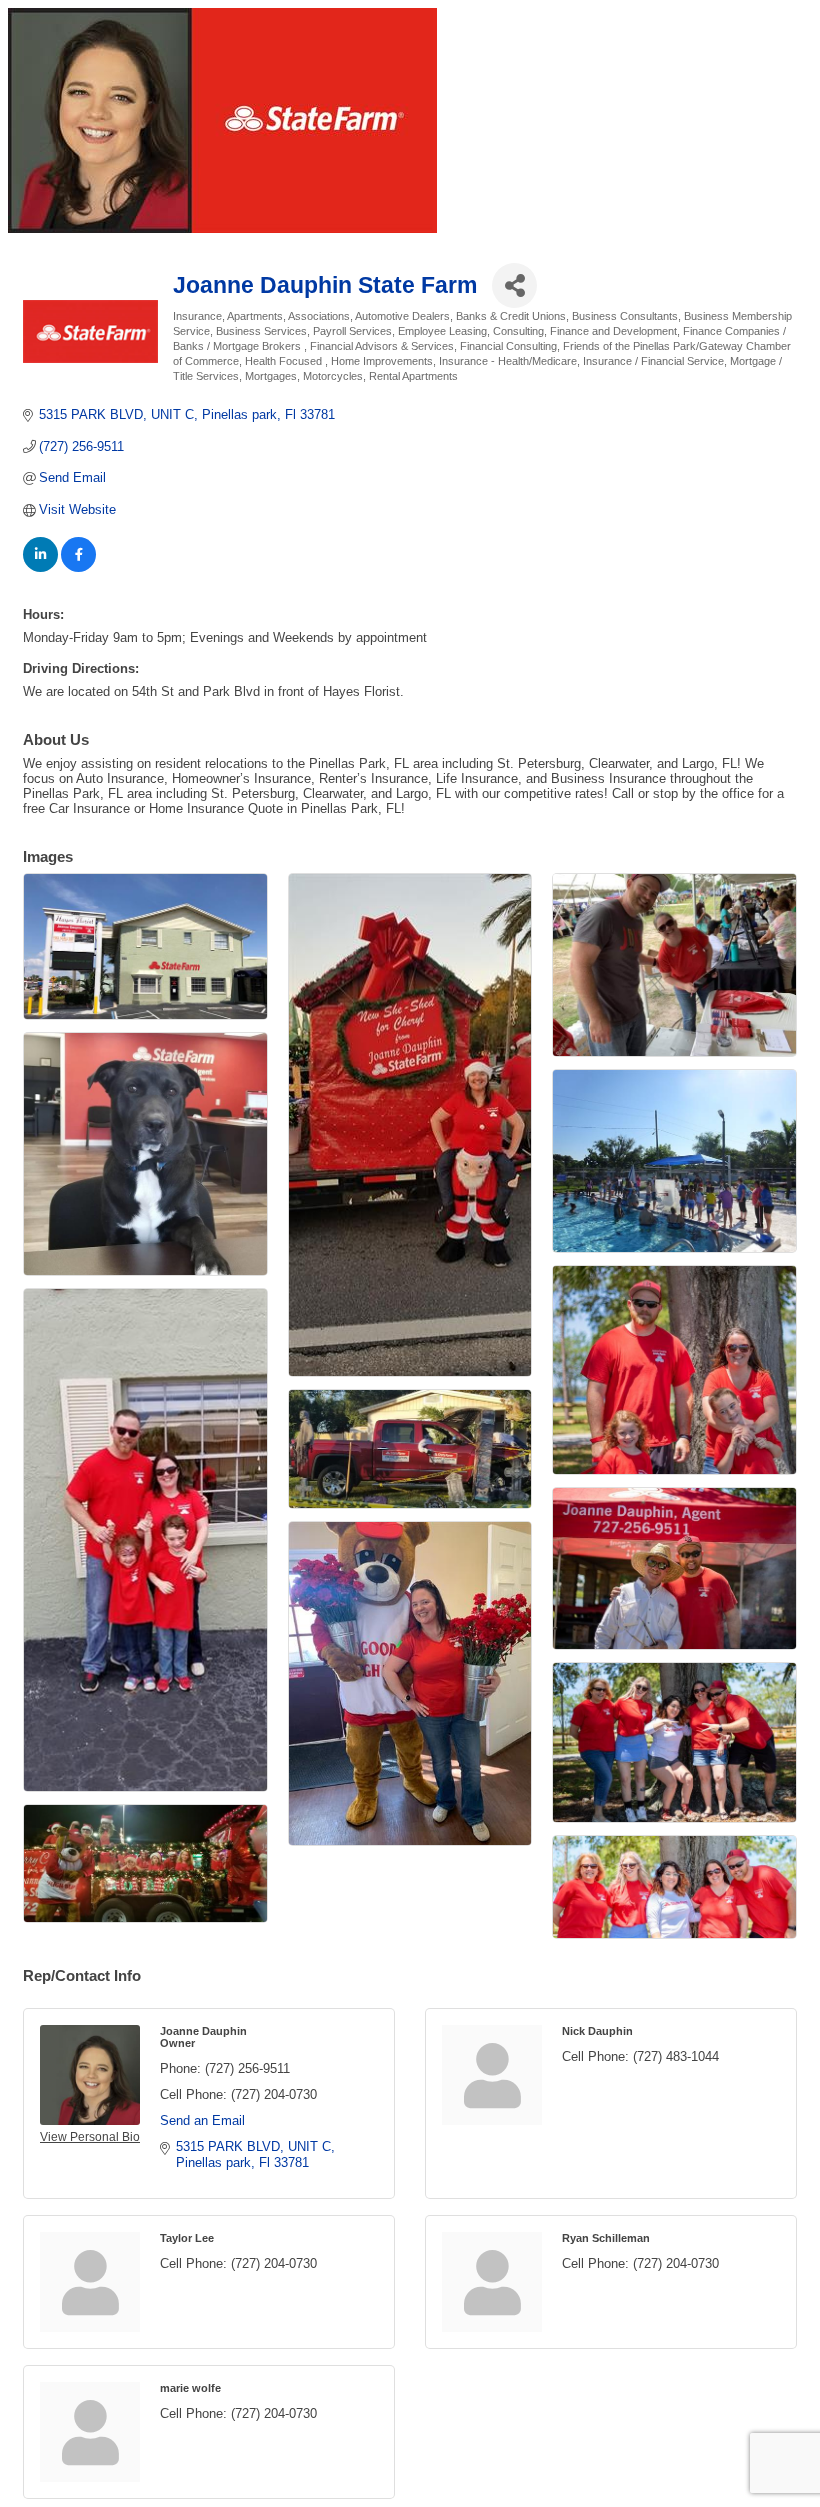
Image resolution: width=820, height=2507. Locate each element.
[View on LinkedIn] (40, 567)
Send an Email (202, 2120)
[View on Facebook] (78, 567)
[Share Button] (514, 285)
